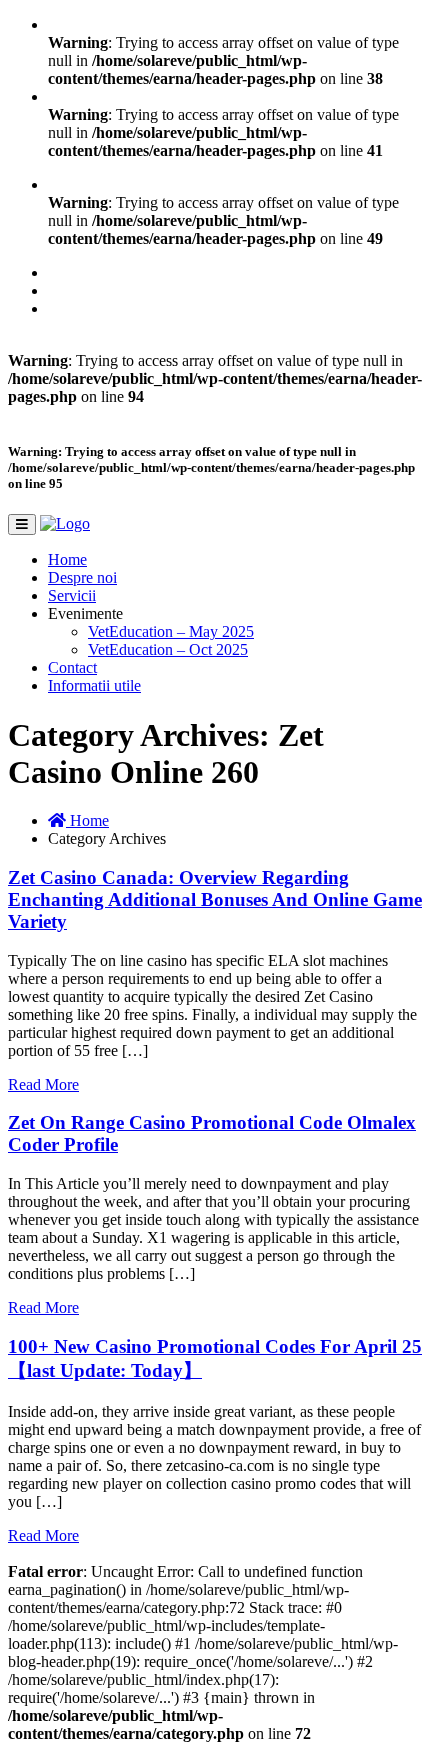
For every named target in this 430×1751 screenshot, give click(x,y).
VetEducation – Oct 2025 (168, 649)
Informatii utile (94, 685)
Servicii (72, 595)
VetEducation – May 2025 (171, 631)
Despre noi (82, 577)
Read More (43, 1084)
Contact (72, 667)
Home (67, 559)
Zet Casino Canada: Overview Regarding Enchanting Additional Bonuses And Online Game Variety (215, 899)
